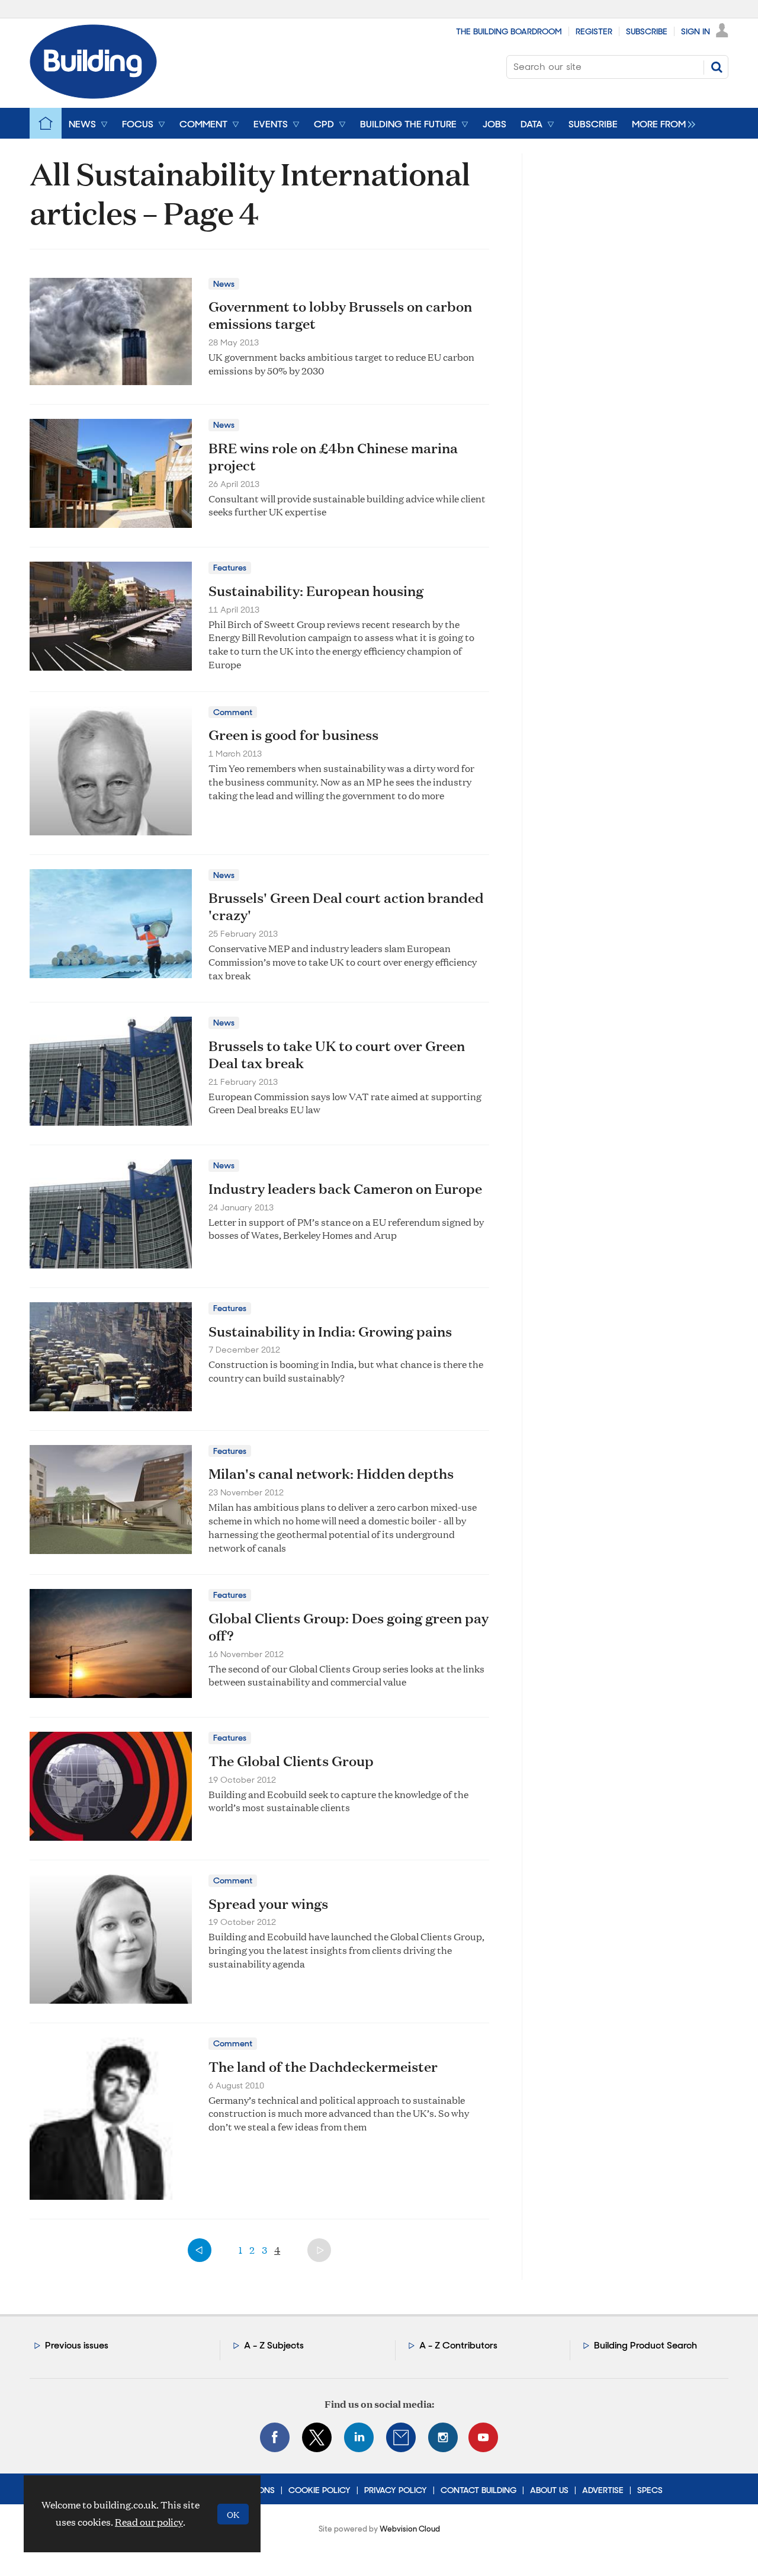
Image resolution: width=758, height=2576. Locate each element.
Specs (650, 2490)
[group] (661, 123)
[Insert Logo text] (93, 95)
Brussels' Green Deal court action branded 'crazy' (346, 906)
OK (233, 2514)
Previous (200, 2250)
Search (717, 67)
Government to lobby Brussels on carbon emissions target (340, 315)
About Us (549, 2490)
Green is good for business (293, 735)
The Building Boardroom (509, 31)
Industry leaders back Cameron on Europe (345, 1188)
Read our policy (149, 2522)
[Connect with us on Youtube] (483, 2437)
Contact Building (478, 2490)
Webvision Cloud (410, 2529)
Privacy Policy (396, 2490)
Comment (233, 712)
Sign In (696, 31)
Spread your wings (268, 1904)
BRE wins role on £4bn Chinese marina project (333, 456)
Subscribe (647, 31)
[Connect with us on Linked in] (359, 2437)
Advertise (603, 2490)
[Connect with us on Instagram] (443, 2437)
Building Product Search (645, 2345)
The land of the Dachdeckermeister (323, 2066)
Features (230, 568)
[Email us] (401, 2437)
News (224, 284)
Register (594, 31)
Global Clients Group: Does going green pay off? (349, 1627)
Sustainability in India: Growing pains (330, 1331)
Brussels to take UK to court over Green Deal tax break (337, 1054)
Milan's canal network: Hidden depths (331, 1473)
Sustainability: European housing (316, 591)
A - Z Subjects (274, 2345)
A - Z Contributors (458, 2345)
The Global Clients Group (291, 1761)
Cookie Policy (319, 2490)
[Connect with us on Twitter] (317, 2437)
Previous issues (77, 2345)
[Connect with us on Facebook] (275, 2437)
